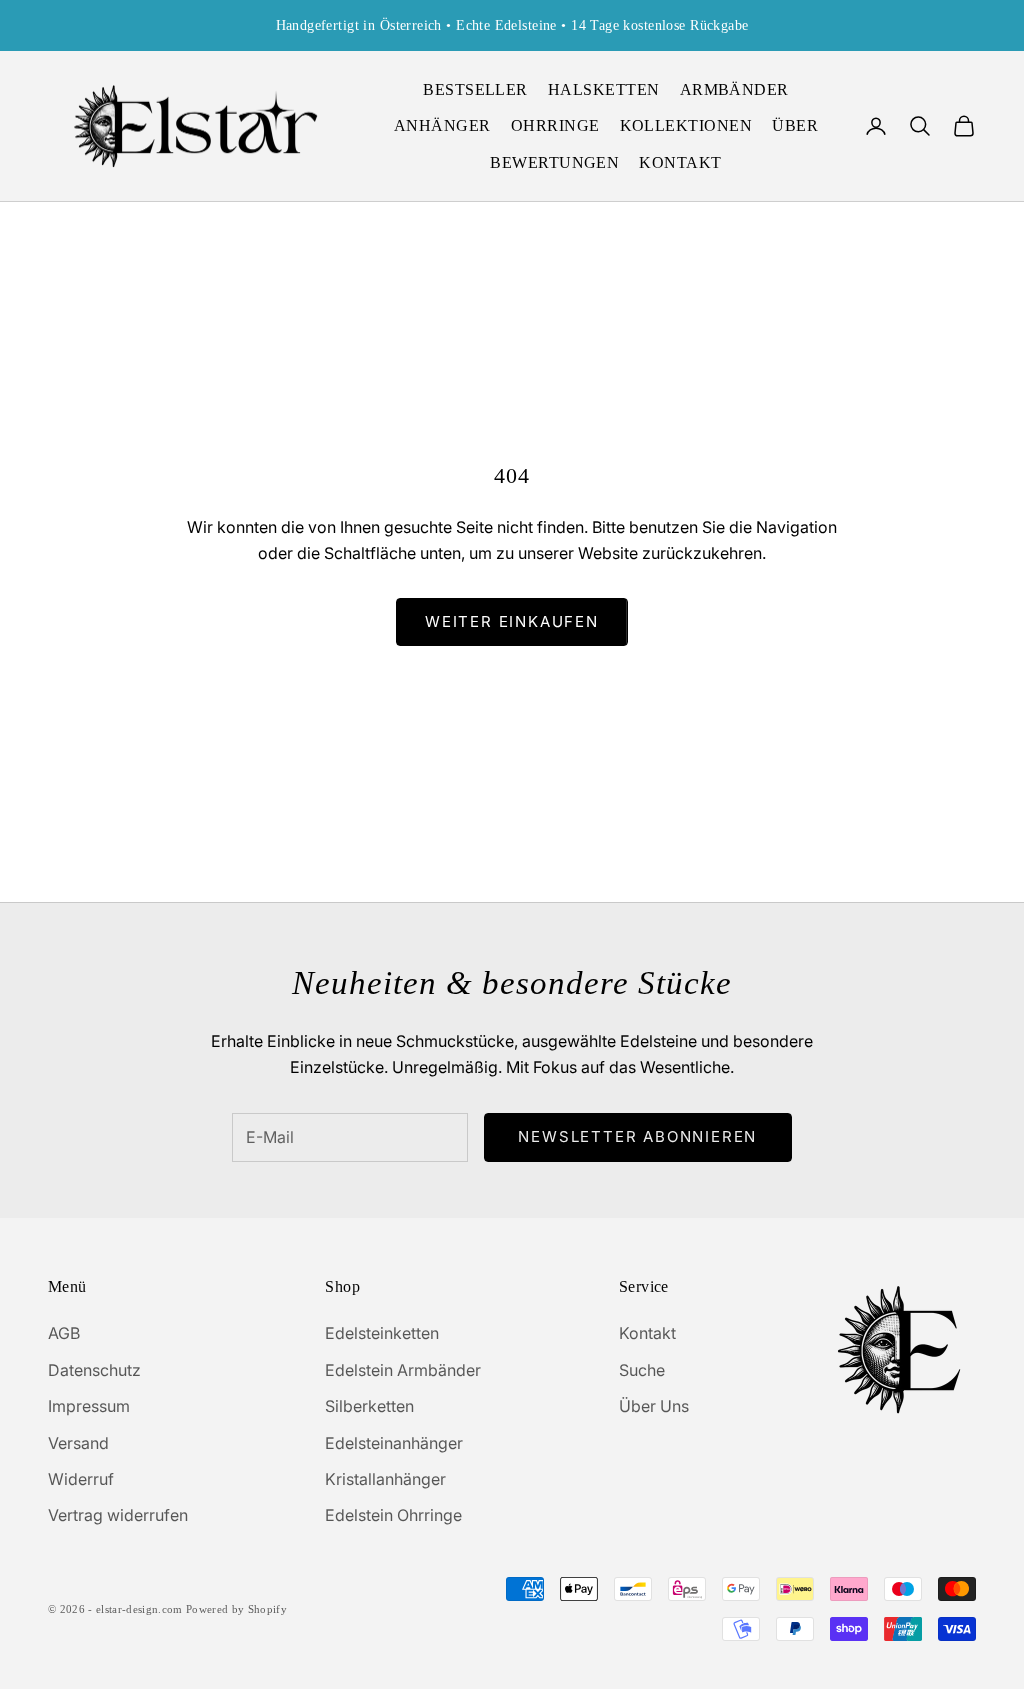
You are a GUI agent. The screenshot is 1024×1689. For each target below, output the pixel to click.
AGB (64, 1333)
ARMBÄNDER (734, 89)
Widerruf (81, 1479)
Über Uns (654, 1406)
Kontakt (647, 1333)
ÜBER (795, 125)
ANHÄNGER (442, 125)
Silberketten (369, 1406)
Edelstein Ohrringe (393, 1515)
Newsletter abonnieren (637, 1136)
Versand (78, 1443)
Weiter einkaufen (512, 621)
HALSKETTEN (604, 89)
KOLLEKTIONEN (686, 125)
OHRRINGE (555, 125)
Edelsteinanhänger (394, 1443)
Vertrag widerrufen (118, 1515)
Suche (642, 1370)
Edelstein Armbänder (403, 1370)
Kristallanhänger (385, 1479)
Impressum (89, 1406)
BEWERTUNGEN (554, 162)
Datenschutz (94, 1370)
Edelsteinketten (382, 1333)
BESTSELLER (475, 89)
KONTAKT (680, 162)
